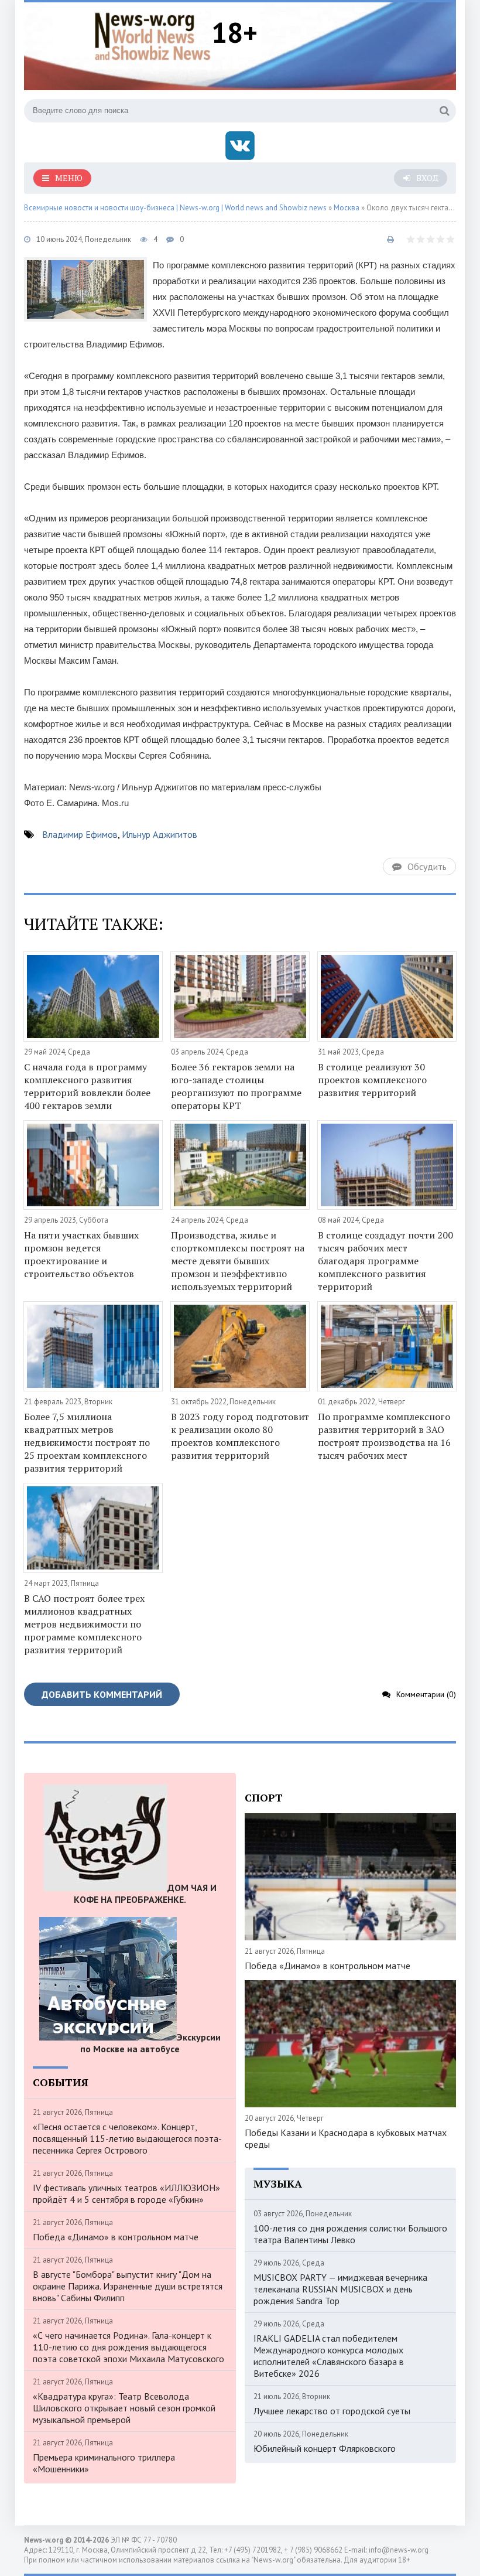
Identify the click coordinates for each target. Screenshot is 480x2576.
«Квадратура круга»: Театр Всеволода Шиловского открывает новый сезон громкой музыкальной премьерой (124, 2408)
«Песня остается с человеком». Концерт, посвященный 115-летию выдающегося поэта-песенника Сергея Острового (127, 2138)
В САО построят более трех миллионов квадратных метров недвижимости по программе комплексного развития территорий (84, 1624)
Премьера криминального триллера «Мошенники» (104, 2463)
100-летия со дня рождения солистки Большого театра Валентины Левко (350, 2234)
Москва (347, 208)
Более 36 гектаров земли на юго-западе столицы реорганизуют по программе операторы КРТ (236, 1086)
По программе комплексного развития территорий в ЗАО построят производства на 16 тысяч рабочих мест (384, 1436)
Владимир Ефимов (80, 834)
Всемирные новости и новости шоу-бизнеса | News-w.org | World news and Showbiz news (175, 208)
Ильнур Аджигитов (160, 834)
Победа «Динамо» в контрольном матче (116, 2237)
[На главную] (153, 35)
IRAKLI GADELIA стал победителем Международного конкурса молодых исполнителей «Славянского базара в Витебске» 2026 (329, 2356)
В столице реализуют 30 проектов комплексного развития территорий (372, 1080)
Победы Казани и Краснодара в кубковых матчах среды (346, 2138)
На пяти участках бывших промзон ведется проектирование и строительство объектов (81, 1254)
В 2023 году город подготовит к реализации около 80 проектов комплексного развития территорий (240, 1436)
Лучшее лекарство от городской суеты (332, 2411)
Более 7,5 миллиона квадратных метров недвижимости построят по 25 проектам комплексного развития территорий (87, 1442)
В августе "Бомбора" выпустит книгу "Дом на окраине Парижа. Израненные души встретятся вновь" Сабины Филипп (128, 2286)
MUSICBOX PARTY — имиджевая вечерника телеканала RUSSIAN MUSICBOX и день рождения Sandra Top (340, 2289)
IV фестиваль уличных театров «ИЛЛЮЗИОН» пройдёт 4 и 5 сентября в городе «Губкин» (126, 2193)
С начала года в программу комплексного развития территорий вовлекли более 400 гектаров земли (87, 1086)
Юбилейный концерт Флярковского (325, 2448)
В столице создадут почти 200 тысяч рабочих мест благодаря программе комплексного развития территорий (385, 1261)
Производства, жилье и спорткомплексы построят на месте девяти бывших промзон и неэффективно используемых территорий (238, 1261)
